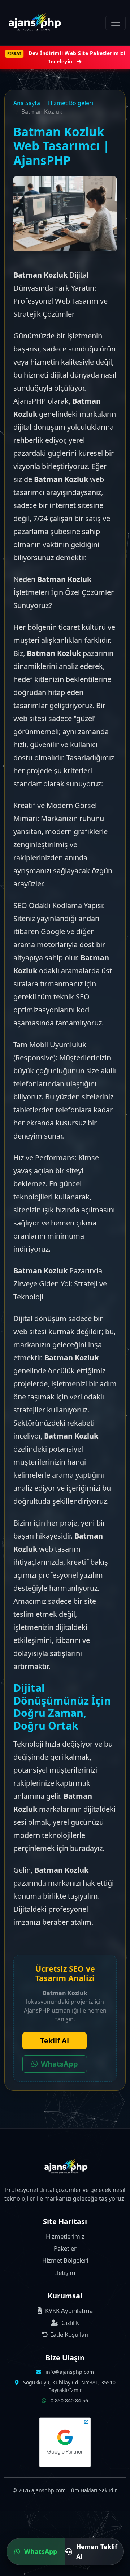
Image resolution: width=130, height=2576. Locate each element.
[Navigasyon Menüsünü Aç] (116, 23)
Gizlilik (70, 2323)
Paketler (65, 2248)
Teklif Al (55, 2041)
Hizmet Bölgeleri (71, 103)
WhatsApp (59, 2064)
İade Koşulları (69, 2334)
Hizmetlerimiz (65, 2236)
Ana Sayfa (27, 103)
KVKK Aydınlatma (68, 2311)
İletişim (65, 2273)
